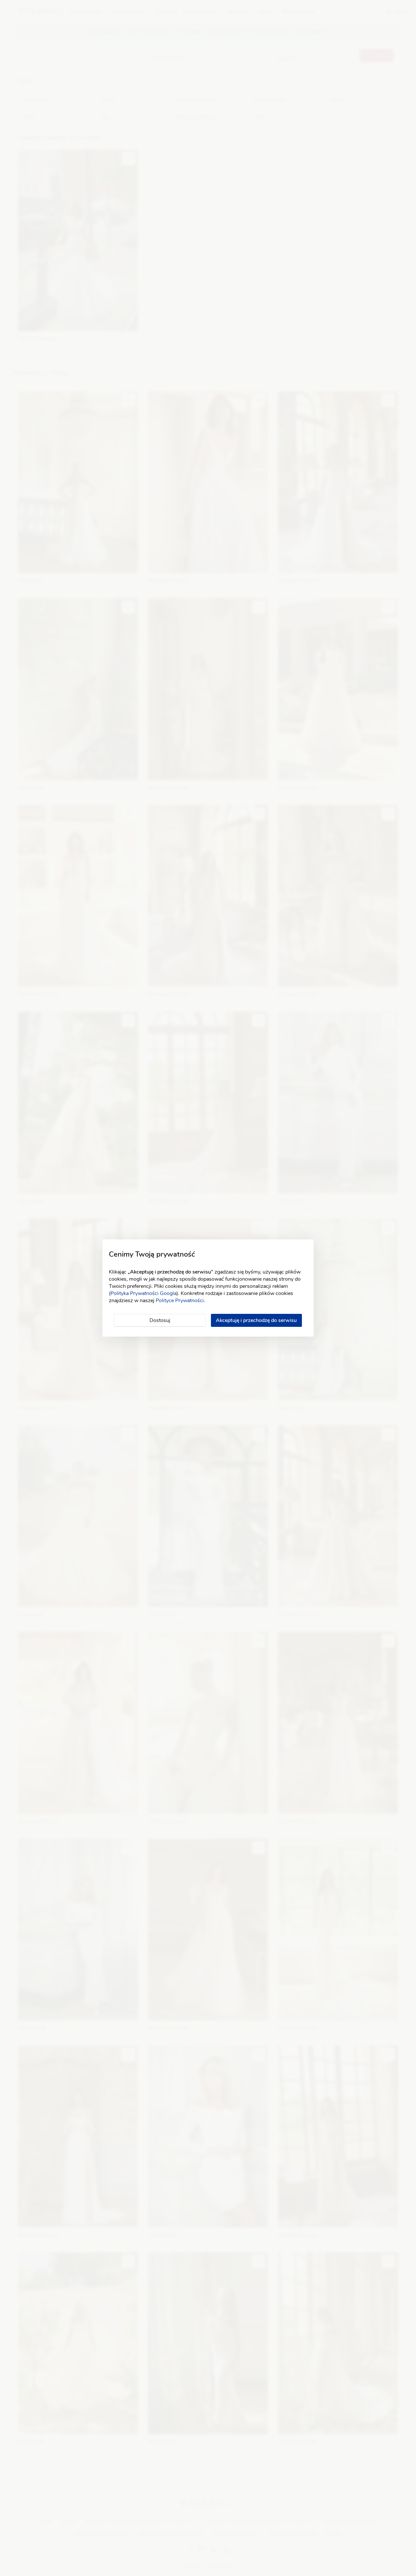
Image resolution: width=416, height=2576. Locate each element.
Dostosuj (160, 1320)
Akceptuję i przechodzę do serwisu (256, 1320)
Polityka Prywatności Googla (143, 1293)
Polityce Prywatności (180, 1301)
